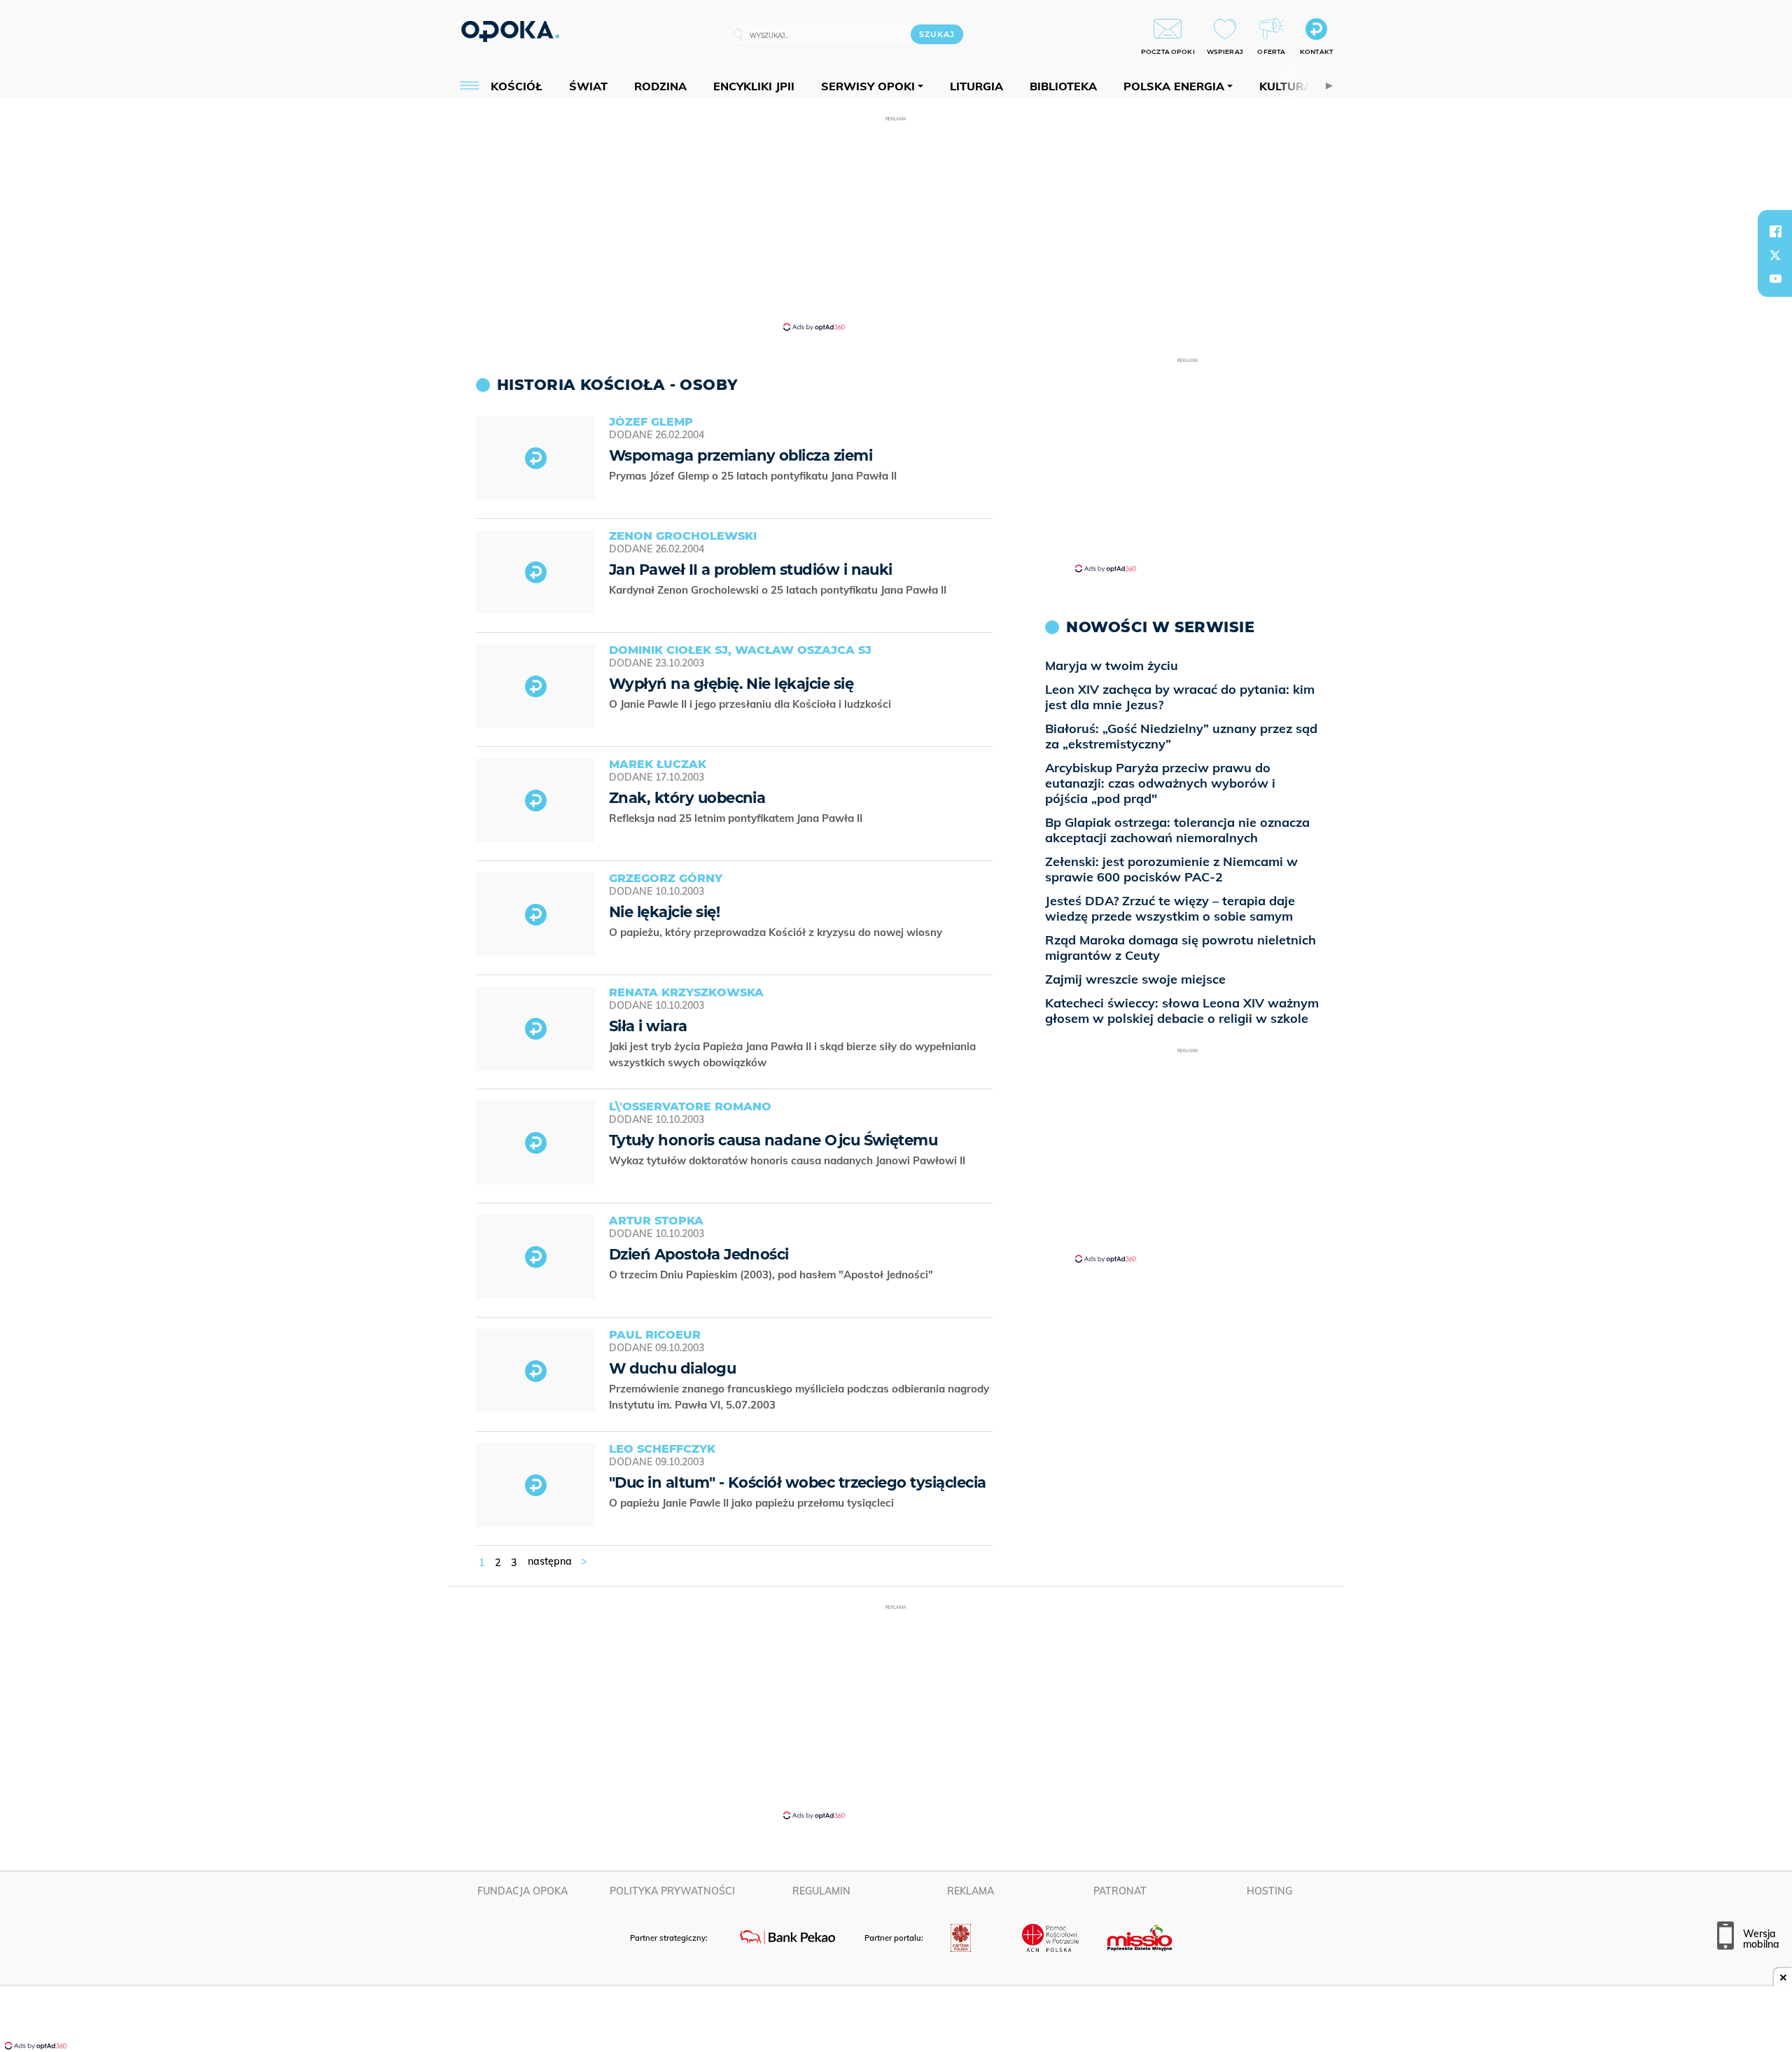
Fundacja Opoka (523, 1891)
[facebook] (1775, 231)
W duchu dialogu (672, 1368)
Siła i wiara (648, 1026)
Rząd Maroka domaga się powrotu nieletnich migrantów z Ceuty (1181, 948)
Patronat (1120, 1891)
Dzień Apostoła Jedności (699, 1254)
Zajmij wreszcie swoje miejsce (1135, 979)
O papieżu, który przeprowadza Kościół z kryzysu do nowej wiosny (777, 932)
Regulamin (821, 1891)
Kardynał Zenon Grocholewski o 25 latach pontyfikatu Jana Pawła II (779, 590)
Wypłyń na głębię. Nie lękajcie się (731, 684)
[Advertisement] (896, 223)
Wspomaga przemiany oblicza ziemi (741, 455)
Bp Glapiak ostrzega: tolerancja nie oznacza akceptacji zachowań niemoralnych (1177, 830)
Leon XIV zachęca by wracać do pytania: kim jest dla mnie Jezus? (1180, 697)
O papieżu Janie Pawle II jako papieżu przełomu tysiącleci (753, 1503)
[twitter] (1775, 255)
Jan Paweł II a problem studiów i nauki (751, 570)
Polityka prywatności (672, 1891)
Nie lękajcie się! (664, 912)
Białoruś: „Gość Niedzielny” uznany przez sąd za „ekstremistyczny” (1181, 736)
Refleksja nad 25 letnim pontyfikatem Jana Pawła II (737, 818)
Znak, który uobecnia (687, 798)
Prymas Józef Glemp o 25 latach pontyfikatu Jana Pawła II (754, 476)
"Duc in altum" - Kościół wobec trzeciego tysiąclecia (797, 1482)
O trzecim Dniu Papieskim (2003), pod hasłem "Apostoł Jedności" (772, 1275)
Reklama (971, 1891)
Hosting (1269, 1891)
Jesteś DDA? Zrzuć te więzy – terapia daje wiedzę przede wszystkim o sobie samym (1170, 908)
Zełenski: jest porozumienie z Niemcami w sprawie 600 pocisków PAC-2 (1171, 869)
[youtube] (1775, 279)
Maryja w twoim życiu (1112, 665)
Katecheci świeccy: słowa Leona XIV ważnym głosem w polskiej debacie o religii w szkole (1182, 1011)
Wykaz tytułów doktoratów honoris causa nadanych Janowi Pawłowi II (789, 1160)
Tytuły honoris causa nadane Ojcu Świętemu (773, 1140)
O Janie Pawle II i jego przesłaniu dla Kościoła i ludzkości (751, 704)
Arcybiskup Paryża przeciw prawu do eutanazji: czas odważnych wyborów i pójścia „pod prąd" (1160, 783)
